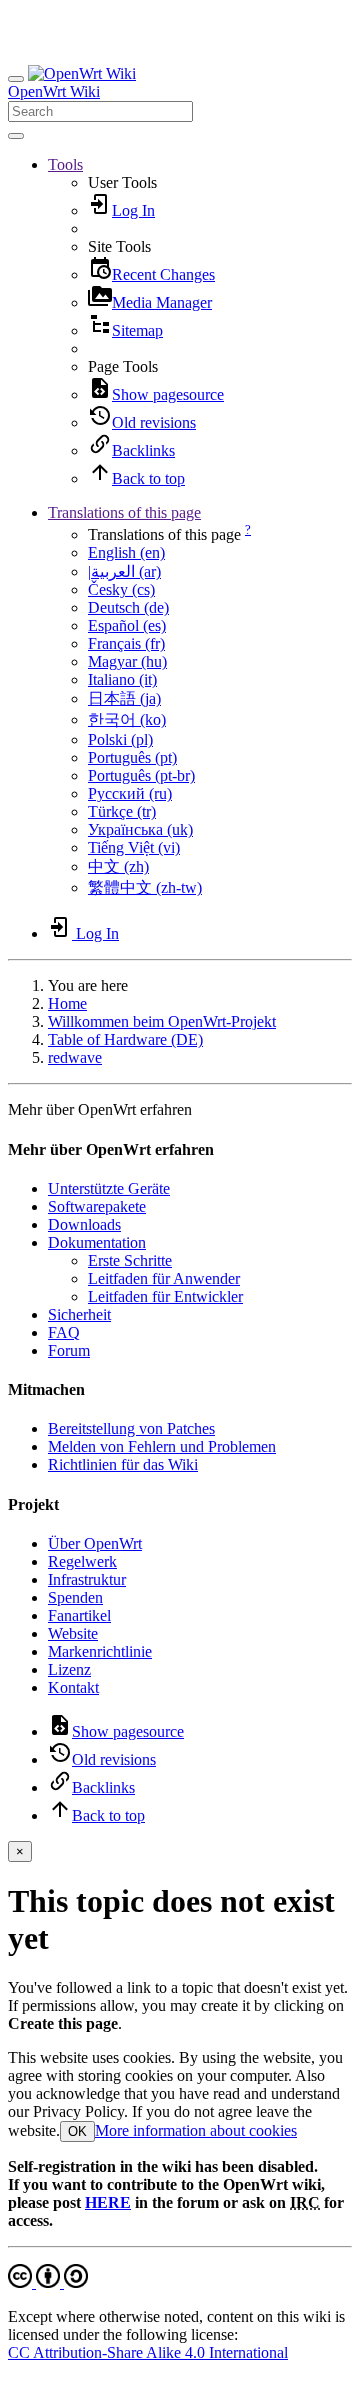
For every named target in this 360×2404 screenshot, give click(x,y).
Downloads (84, 1224)
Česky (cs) (121, 589)
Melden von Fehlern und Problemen (162, 1446)
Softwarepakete (97, 1206)
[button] (65, 164)
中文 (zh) (118, 866)
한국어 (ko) (127, 719)
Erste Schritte (130, 1260)
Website (73, 1633)
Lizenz (69, 1669)
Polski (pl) (120, 739)
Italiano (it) (122, 679)
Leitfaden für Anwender (164, 1278)
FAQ (64, 1332)
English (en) (126, 552)
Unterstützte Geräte (109, 1188)
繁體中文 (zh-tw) (145, 887)
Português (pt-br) (141, 775)
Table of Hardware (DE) (125, 1039)
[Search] (16, 136)
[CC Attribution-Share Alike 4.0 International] (48, 2282)
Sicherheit (79, 1314)
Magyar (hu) (127, 661)
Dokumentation (97, 1242)
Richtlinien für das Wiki (123, 1464)
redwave (75, 1057)
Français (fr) (126, 643)
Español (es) (127, 625)
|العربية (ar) (124, 571)
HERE (108, 2202)
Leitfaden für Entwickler (165, 1296)
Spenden (75, 1597)
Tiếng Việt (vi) (134, 847)
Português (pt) (132, 757)
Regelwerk (82, 1561)
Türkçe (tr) (122, 811)
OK (77, 2131)
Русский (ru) (130, 793)
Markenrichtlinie (100, 1651)
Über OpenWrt (95, 1543)
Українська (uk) (140, 829)
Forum (69, 1350)
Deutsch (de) (128, 607)
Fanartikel (79, 1615)
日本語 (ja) (124, 698)
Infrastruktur (87, 1579)
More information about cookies (196, 2130)
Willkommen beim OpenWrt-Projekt (162, 1021)
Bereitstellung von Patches (131, 1428)
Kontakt (73, 1687)
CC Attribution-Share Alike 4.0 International (148, 2352)
